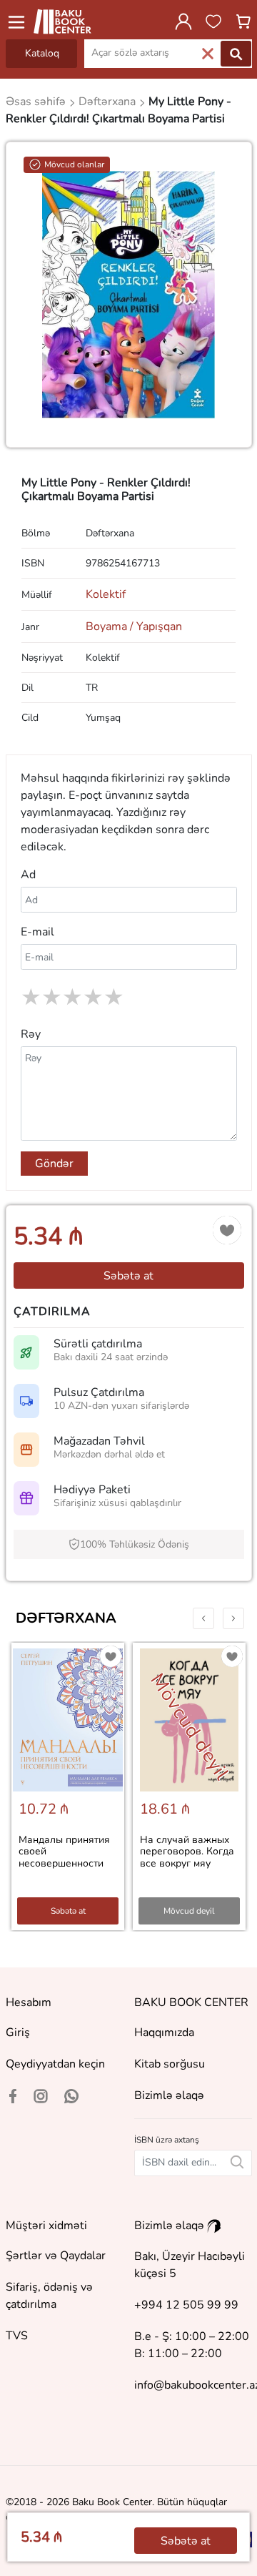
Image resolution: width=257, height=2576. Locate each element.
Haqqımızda (164, 2032)
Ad (28, 875)
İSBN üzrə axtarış (167, 2140)
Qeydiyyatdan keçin (55, 2064)
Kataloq (42, 53)
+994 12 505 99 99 (186, 2305)
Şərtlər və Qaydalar (56, 2256)
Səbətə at (128, 1276)
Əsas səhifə (37, 102)
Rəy (31, 1034)
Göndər (54, 1164)
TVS (17, 2336)
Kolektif (106, 594)
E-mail (37, 932)
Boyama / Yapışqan (134, 626)
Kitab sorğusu (170, 2064)
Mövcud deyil (189, 1911)
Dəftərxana (66, 1618)
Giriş (18, 2032)
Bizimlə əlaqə (169, 2095)
